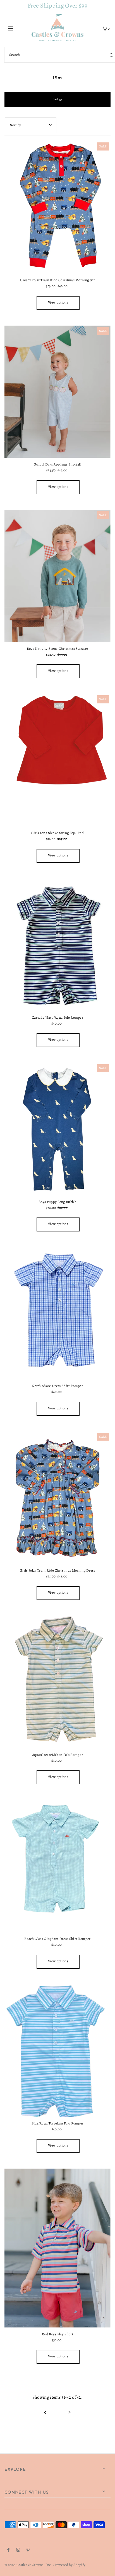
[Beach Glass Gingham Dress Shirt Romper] (57, 1866)
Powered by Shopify (70, 2565)
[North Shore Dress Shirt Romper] (57, 1313)
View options (58, 302)
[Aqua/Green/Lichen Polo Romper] (57, 1682)
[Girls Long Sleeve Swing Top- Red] (57, 760)
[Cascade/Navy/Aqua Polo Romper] (57, 945)
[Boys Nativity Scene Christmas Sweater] (57, 576)
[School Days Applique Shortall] (57, 392)
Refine (58, 100)
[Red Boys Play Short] (57, 2248)
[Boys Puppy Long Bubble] (57, 1129)
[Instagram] (18, 2551)
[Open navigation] (18, 28)
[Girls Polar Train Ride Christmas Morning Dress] (57, 1498)
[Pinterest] (28, 2551)
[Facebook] (8, 2551)
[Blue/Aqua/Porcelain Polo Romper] (57, 2050)
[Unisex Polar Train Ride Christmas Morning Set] (57, 207)
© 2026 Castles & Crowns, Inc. (28, 2565)
